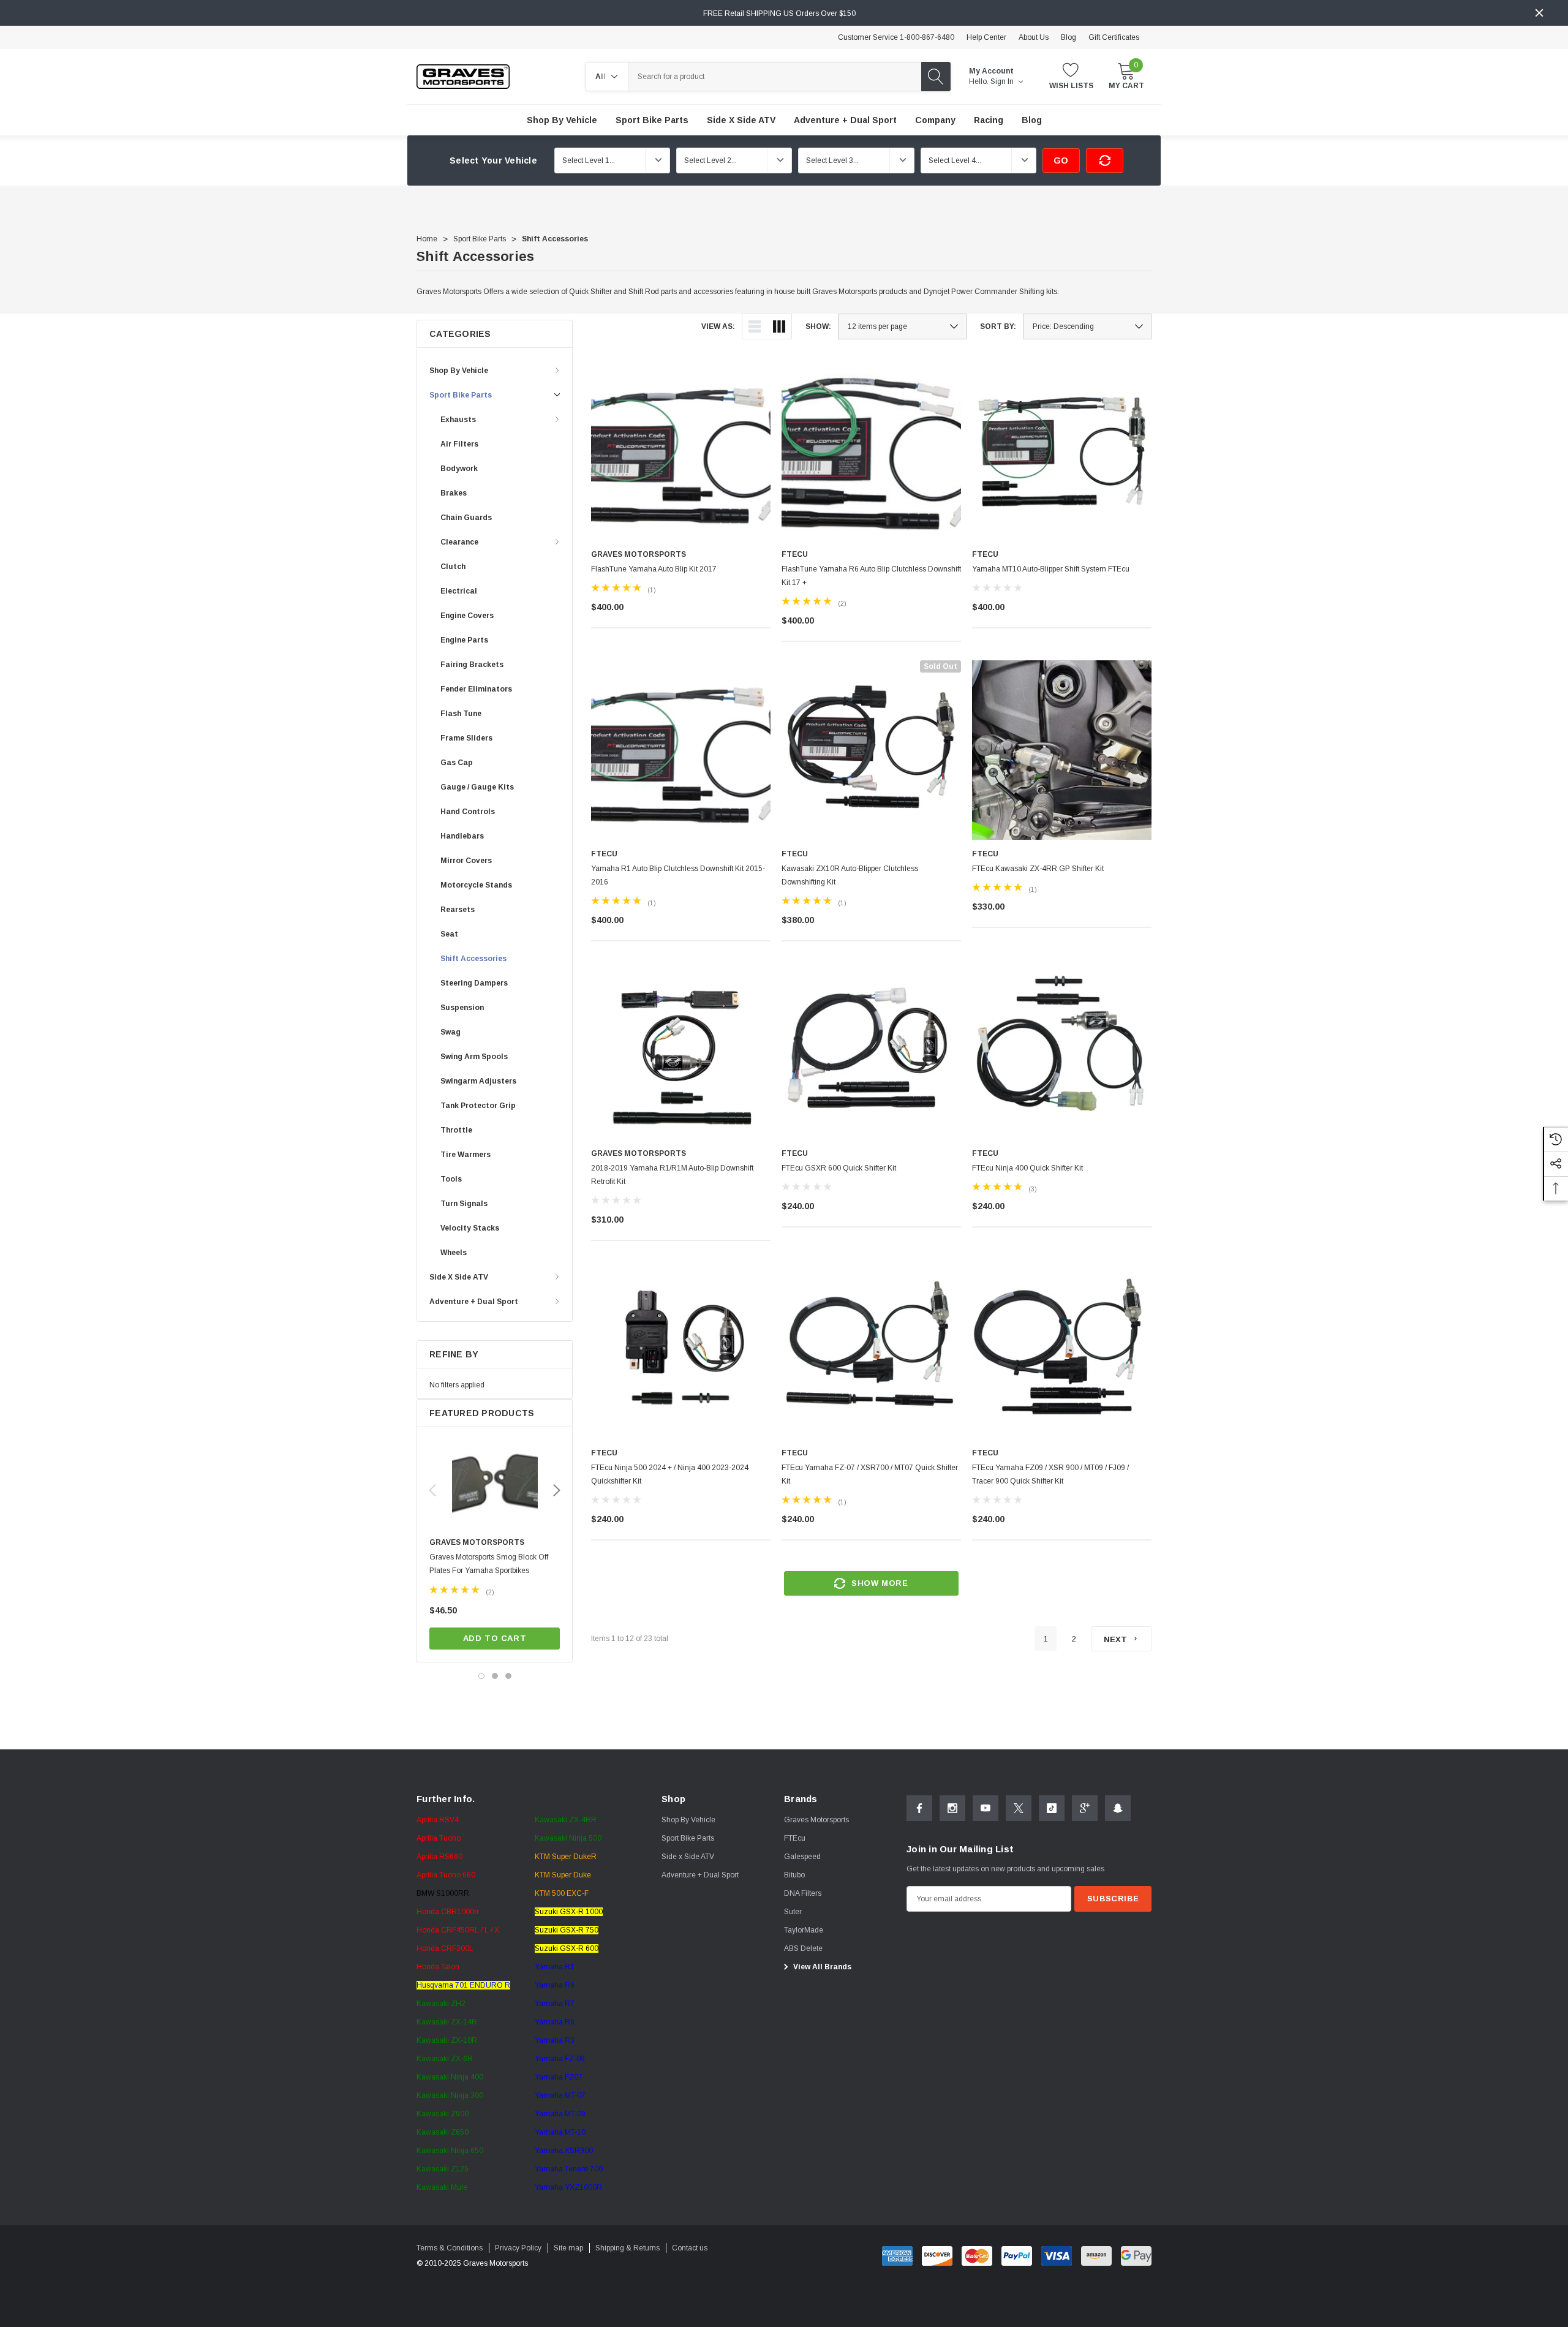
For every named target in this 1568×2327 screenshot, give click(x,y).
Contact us (690, 2248)
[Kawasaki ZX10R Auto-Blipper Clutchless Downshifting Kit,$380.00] (871, 750)
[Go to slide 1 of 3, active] (481, 1676)
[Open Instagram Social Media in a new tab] (952, 1808)
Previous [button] (432, 1490)
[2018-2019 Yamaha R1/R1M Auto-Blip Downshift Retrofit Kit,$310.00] (681, 1050)
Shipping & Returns (628, 2248)
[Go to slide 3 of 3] (508, 1676)
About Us (1034, 37)
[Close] (1539, 13)
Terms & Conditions (450, 2248)
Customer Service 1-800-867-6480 (896, 37)
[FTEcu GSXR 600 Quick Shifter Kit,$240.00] (871, 1050)
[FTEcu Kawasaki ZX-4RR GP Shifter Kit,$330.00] (1062, 750)
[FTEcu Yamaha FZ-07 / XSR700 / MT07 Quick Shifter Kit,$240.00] (871, 1349)
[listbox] (1087, 326)
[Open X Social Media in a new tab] (1019, 1808)
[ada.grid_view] (779, 326)
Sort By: (998, 326)
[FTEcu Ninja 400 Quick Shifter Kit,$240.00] (1062, 1050)
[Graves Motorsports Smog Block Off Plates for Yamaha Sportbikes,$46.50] (495, 1485)
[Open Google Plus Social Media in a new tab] (1085, 1808)
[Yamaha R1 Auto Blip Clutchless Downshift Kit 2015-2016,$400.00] (681, 750)
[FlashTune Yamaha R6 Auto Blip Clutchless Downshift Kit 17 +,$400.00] (871, 451)
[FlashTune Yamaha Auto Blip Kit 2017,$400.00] (681, 451)
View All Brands (821, 1967)
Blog (1069, 37)
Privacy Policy (518, 2248)
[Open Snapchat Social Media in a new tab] (1118, 1808)
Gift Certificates (1114, 37)
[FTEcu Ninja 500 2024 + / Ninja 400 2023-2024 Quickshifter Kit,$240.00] (681, 1349)
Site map (568, 2248)
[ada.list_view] (755, 326)
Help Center (986, 37)
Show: (818, 326)
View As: (718, 326)
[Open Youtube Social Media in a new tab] (986, 1808)
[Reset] (1105, 160)
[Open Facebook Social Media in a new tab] (919, 1808)
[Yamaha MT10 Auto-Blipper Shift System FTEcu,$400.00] (1062, 451)
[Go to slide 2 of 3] (495, 1676)
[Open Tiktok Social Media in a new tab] (1052, 1808)
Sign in (1003, 81)
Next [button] (557, 1490)
